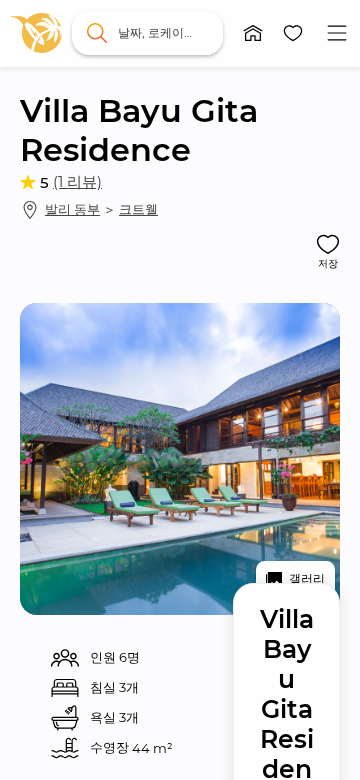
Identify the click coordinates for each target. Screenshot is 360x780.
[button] (253, 33)
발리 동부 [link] (72, 209)
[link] (36, 33)
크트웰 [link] (138, 209)
